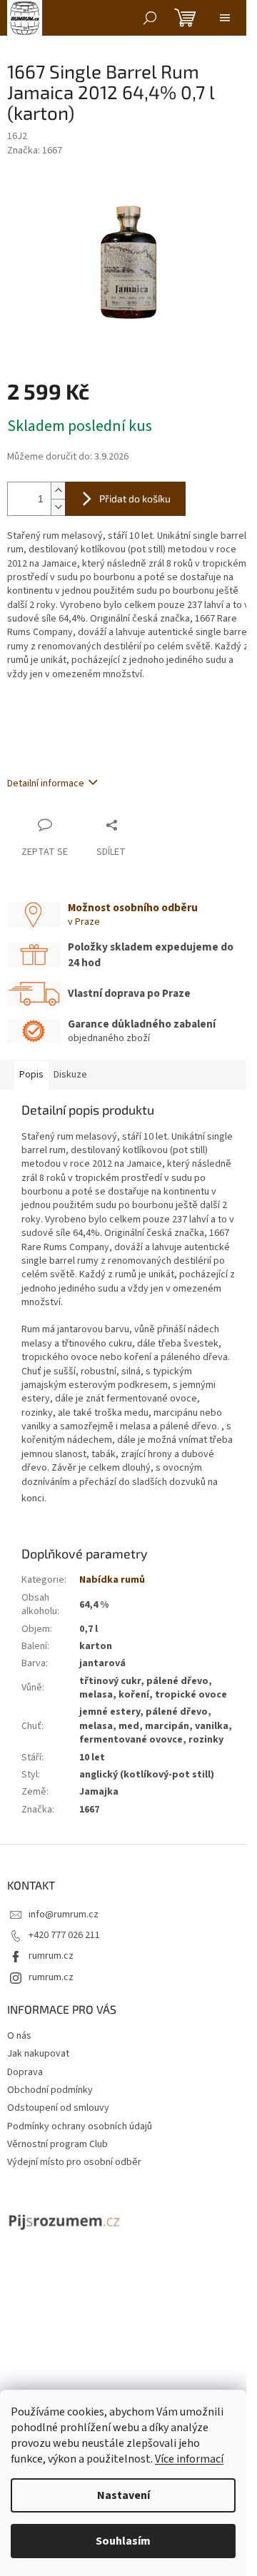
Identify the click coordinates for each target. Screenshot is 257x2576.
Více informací (189, 2459)
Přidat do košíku (135, 498)
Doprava (25, 2072)
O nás (19, 2036)
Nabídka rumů (112, 1580)
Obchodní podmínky (50, 2090)
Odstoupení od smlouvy (58, 2108)
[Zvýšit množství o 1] (58, 491)
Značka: (35, 151)
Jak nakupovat (38, 2054)
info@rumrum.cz (64, 1915)
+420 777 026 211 (64, 1935)
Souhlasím (123, 2541)
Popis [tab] (31, 1075)
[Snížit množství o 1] (58, 507)
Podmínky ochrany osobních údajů (80, 2126)
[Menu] (225, 18)
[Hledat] (150, 18)
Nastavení (124, 2495)
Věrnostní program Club (57, 2144)
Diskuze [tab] (70, 1075)
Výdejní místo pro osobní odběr (74, 2162)
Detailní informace (46, 784)
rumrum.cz (51, 1956)
